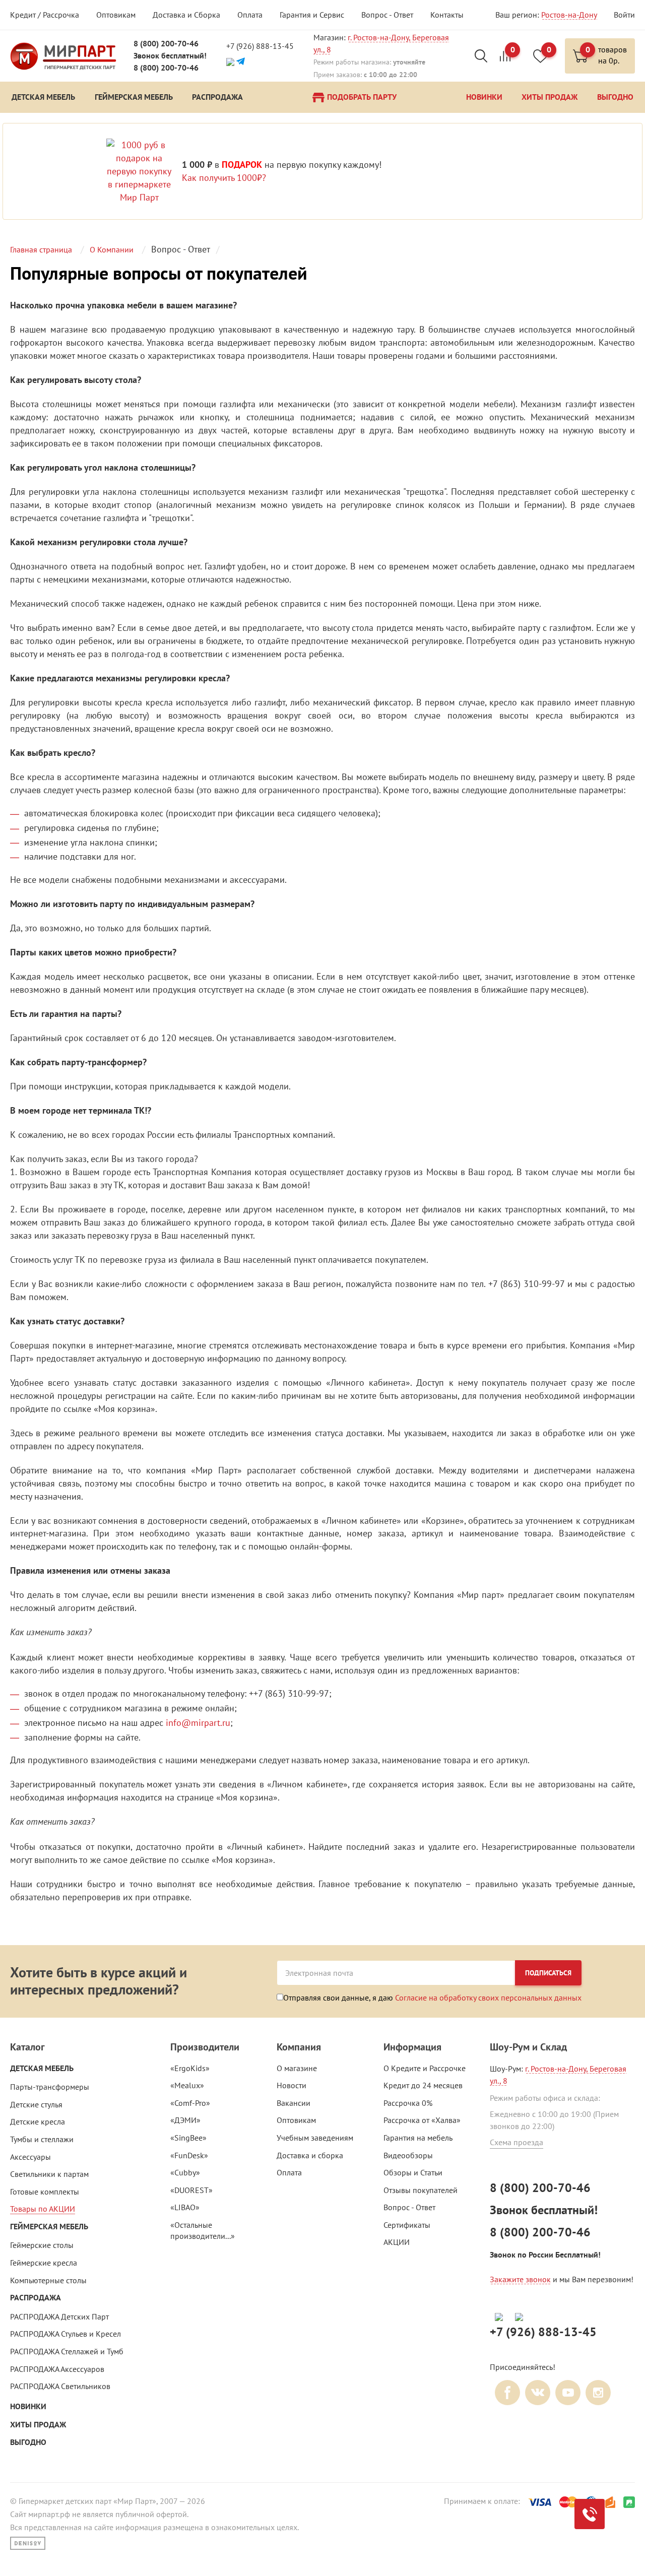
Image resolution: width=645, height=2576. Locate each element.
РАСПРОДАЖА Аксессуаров (57, 2369)
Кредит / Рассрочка (45, 15)
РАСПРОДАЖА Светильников (60, 2386)
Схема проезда (517, 2142)
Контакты (447, 15)
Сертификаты (407, 2225)
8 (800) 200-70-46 (166, 44)
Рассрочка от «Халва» (422, 2120)
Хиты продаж (38, 2425)
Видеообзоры (408, 2155)
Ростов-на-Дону (569, 15)
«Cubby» (185, 2172)
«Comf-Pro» (190, 2103)
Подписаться (548, 1973)
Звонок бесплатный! (170, 56)
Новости (292, 2085)
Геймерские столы (42, 2245)
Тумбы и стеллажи (42, 2139)
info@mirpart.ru (198, 1723)
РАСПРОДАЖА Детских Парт (59, 2316)
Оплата (250, 15)
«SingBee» (188, 2138)
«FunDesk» (189, 2155)
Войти (624, 15)
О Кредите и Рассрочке (425, 2068)
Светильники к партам (49, 2174)
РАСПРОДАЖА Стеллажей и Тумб (67, 2351)
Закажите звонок (520, 2279)
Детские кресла (38, 2121)
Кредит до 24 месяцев (423, 2085)
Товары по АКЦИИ (43, 2209)
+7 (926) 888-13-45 (260, 46)
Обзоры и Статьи (413, 2172)
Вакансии (294, 2103)
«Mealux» (187, 2085)
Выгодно (28, 2442)
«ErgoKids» (190, 2068)
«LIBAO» (185, 2207)
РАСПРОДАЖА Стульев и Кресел (66, 2334)
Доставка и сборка (310, 2155)
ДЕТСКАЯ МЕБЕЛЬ (42, 2068)
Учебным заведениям (315, 2138)
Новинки (28, 2406)
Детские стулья (36, 2104)
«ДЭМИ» (185, 2120)
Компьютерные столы (48, 2280)
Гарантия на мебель (418, 2138)
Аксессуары (30, 2157)
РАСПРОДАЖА (36, 2298)
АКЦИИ (397, 2242)
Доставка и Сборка (186, 15)
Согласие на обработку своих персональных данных (488, 1998)
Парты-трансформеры (50, 2087)
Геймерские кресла (44, 2263)
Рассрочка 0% (408, 2103)
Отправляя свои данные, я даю (432, 1997)
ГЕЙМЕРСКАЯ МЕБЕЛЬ (49, 2227)
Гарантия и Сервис (312, 15)
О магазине (297, 2068)
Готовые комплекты (45, 2192)
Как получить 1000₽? (224, 178)
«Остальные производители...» (203, 2231)
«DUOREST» (191, 2190)
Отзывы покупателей (421, 2190)
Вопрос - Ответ (387, 15)
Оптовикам (116, 15)
